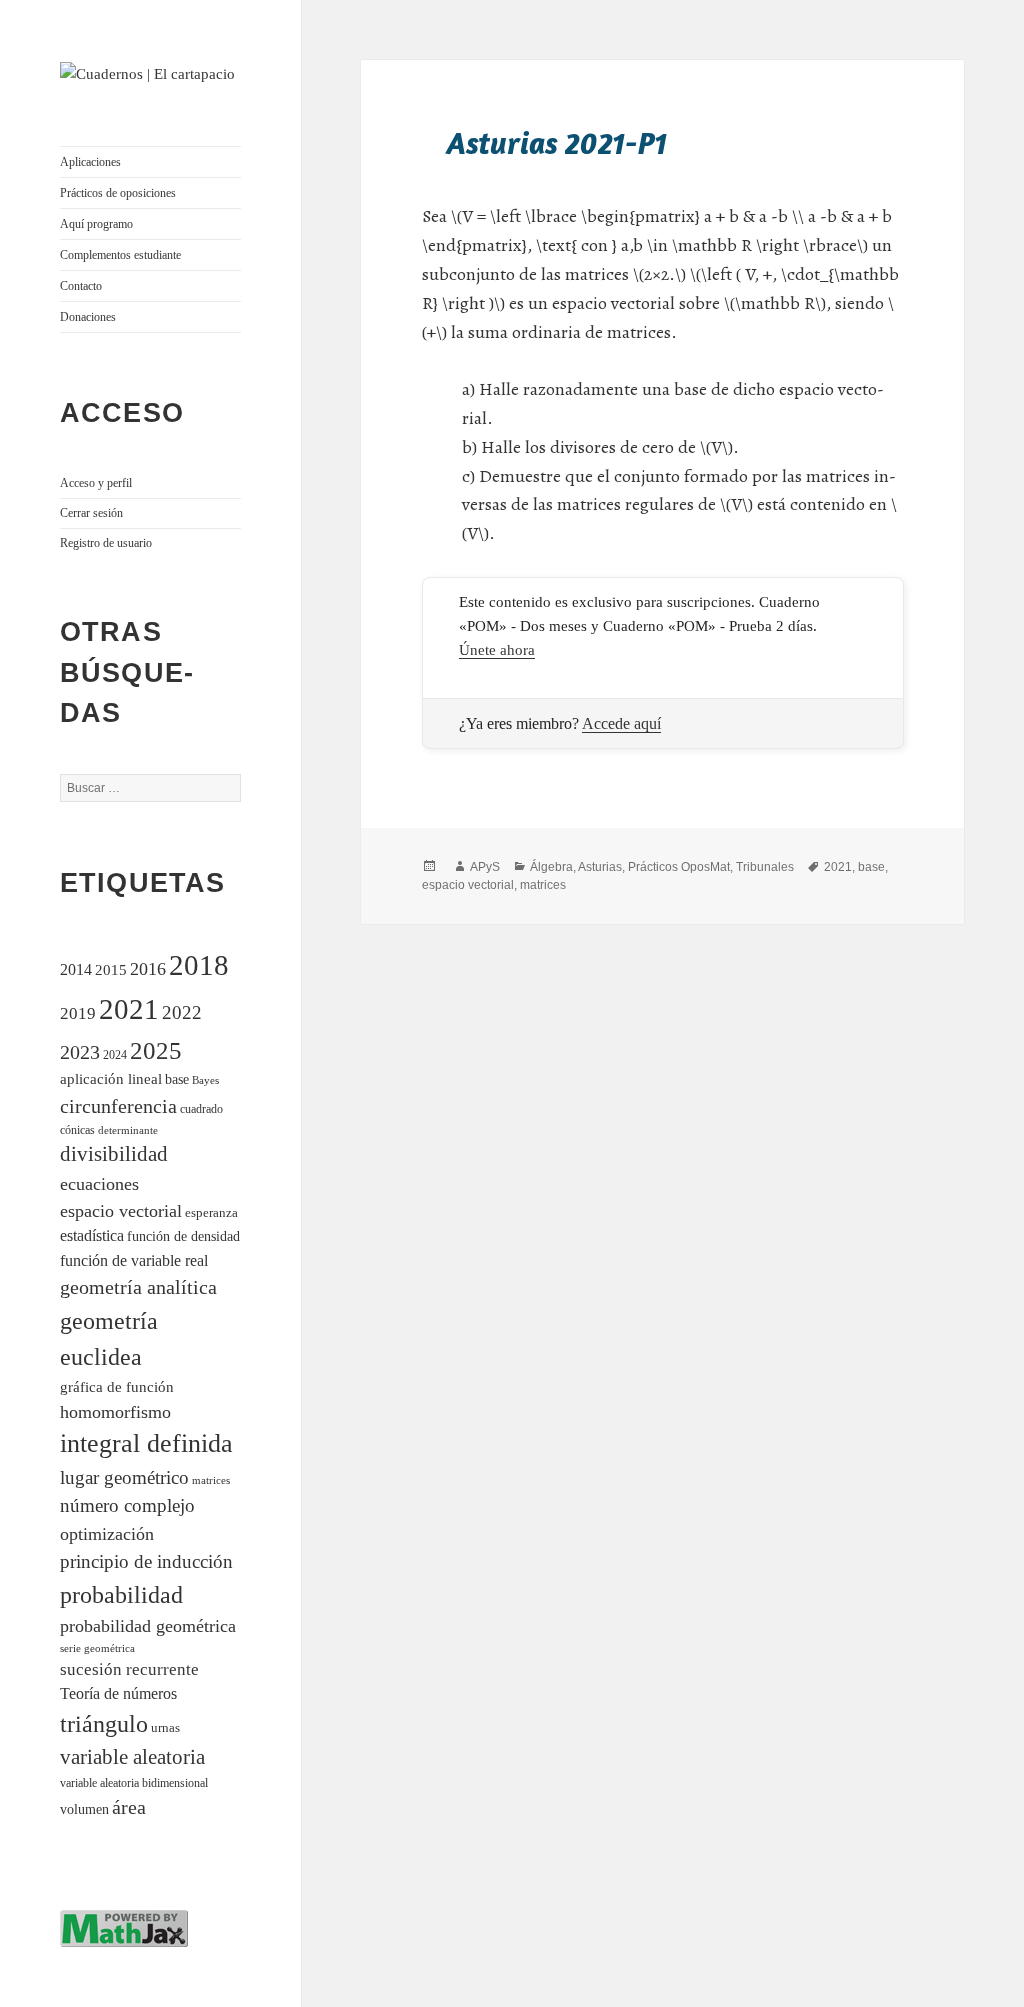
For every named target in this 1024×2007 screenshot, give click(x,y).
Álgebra (551, 867)
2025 (156, 1050)
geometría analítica (138, 1287)
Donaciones (88, 317)
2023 (80, 1052)
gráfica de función (117, 1386)
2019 (78, 1013)
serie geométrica (97, 1648)
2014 (76, 969)
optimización (107, 1534)
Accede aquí (621, 723)
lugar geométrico (124, 1477)
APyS (485, 867)
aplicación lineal (111, 1079)
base (177, 1079)
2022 (182, 1012)
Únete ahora (497, 650)
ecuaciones (99, 1184)
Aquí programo (96, 224)
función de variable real (134, 1260)
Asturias (600, 867)
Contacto (81, 286)
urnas (165, 1728)
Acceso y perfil (96, 483)
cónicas (77, 1130)
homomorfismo (115, 1412)
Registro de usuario (106, 543)
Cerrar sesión (91, 513)
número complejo (127, 1505)
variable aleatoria (132, 1757)
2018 (199, 965)
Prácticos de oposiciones (118, 193)
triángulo (104, 1723)
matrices (211, 1480)
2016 (148, 969)
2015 (111, 969)
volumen (84, 1809)
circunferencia (118, 1106)
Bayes (205, 1080)
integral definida (146, 1443)
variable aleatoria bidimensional (134, 1783)
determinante (128, 1130)
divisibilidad (114, 1154)
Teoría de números (118, 1693)
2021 (129, 1009)
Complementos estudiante (120, 255)
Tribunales (765, 867)
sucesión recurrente (129, 1669)
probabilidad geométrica (148, 1626)
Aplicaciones (90, 162)
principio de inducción (146, 1561)
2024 (115, 1055)
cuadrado (201, 1109)
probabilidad (121, 1595)
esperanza (211, 1212)
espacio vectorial (121, 1211)
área (129, 1807)
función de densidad (183, 1236)
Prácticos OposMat (679, 867)
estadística (92, 1235)
